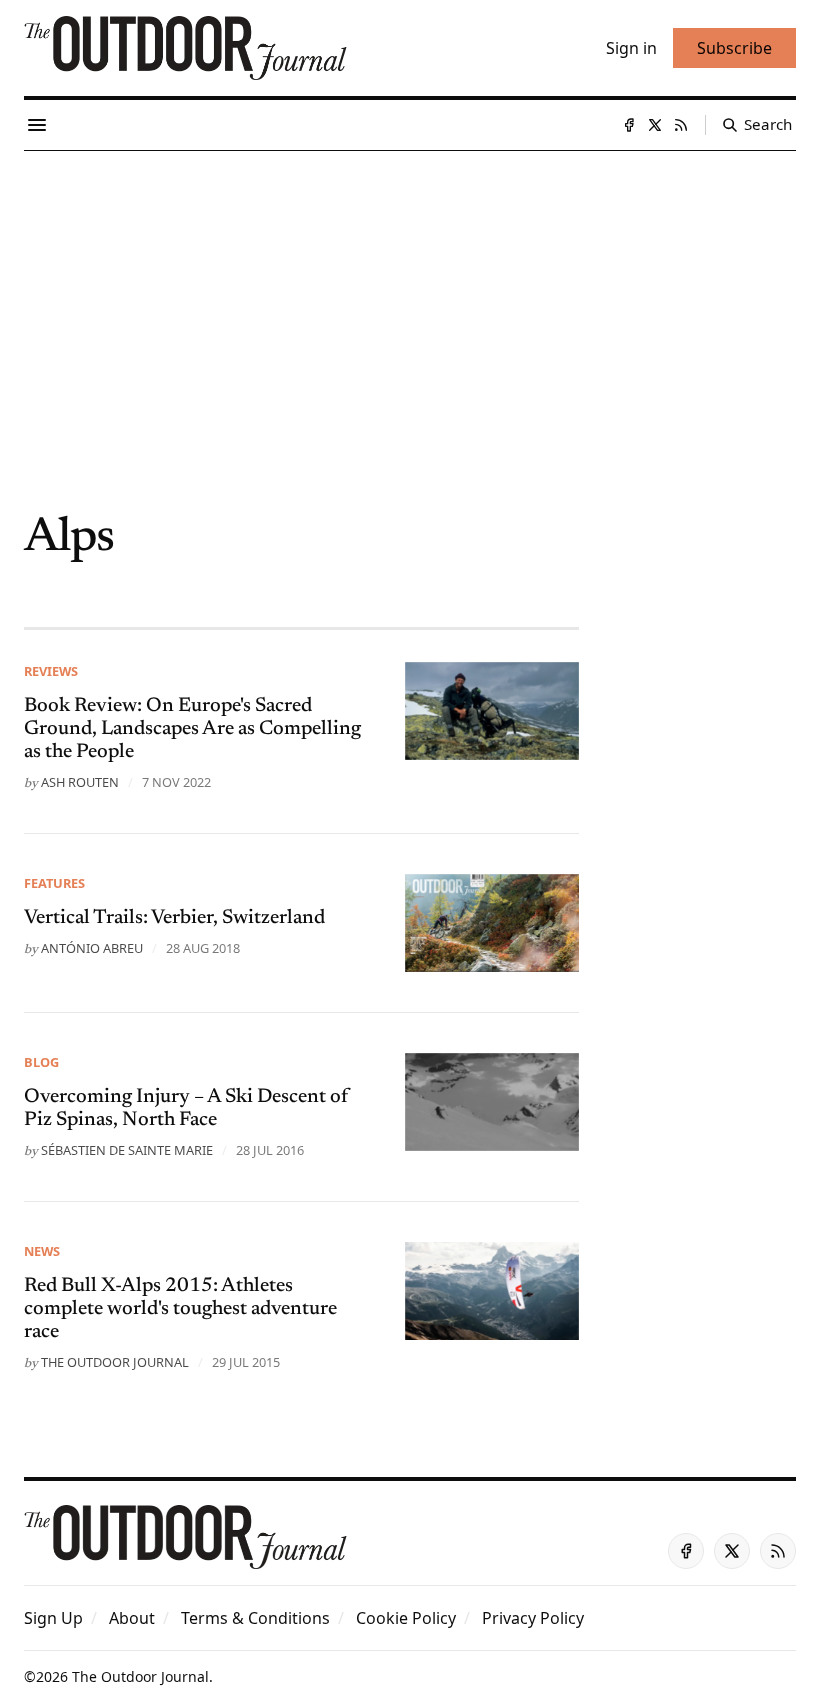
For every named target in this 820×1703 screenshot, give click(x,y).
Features (54, 883)
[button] (53, 1618)
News (42, 1251)
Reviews (51, 671)
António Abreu (92, 948)
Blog (41, 1062)
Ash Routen (80, 782)
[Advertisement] (410, 301)
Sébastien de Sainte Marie (127, 1150)
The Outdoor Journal (115, 1362)
